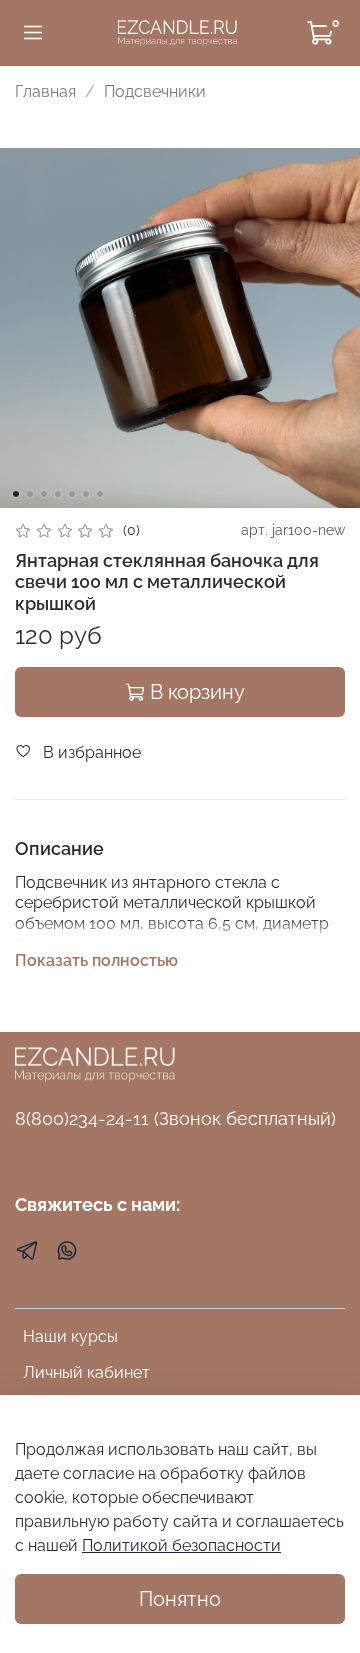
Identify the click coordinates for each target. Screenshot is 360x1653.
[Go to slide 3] (44, 494)
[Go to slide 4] (58, 494)
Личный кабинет (86, 1372)
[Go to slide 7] (100, 494)
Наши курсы (70, 1336)
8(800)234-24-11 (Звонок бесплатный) (175, 1118)
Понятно (180, 1599)
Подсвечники (155, 91)
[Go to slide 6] (86, 494)
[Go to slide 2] (30, 494)
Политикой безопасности (181, 1545)
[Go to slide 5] (72, 494)
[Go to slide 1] (16, 494)
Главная (45, 91)
